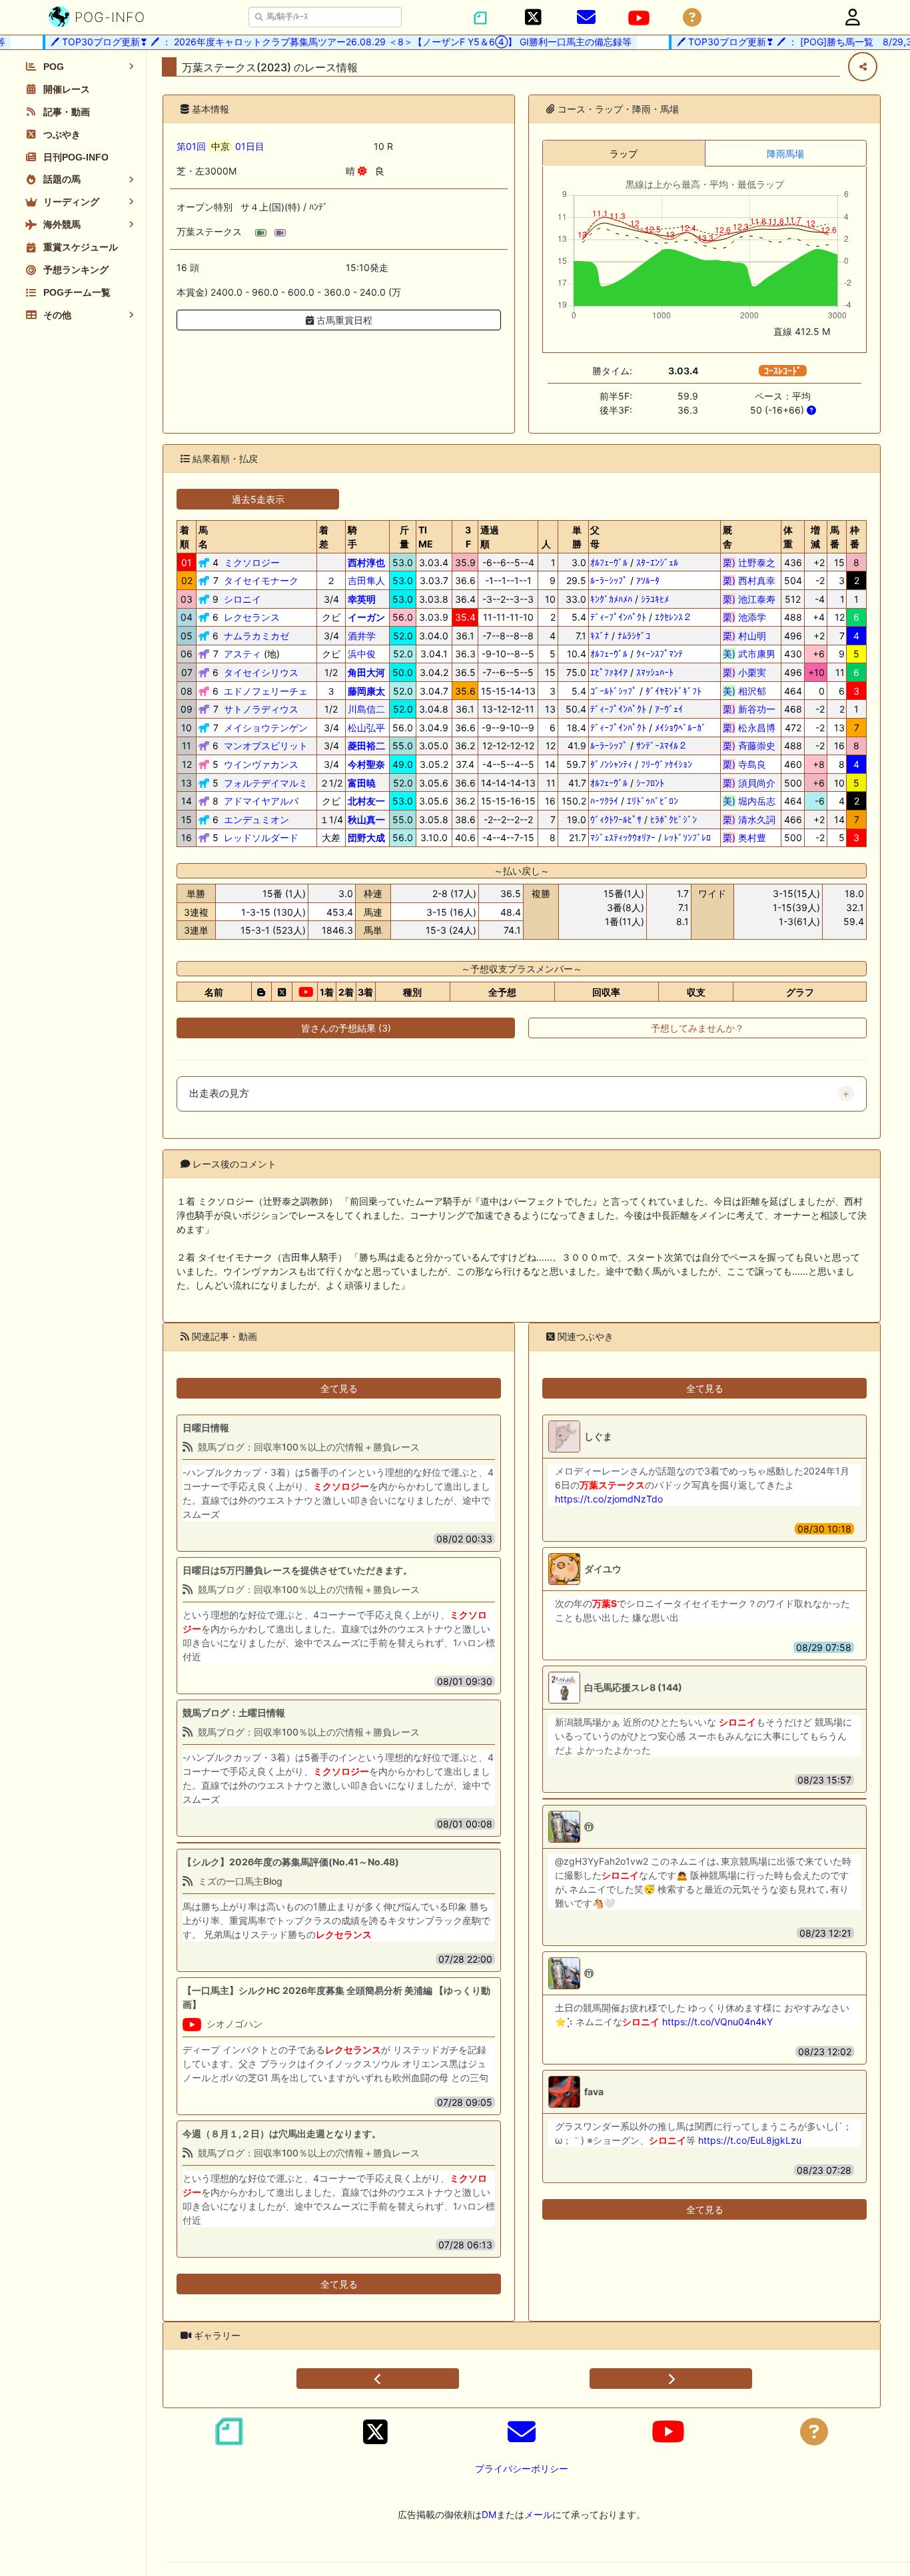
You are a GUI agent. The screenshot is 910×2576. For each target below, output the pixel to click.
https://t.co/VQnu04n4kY (717, 2022)
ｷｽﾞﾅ (600, 636)
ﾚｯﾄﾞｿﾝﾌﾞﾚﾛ (687, 837)
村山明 (749, 636)
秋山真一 (366, 819)
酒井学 (362, 636)
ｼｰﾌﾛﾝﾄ (650, 783)
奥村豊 (749, 837)
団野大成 (366, 837)
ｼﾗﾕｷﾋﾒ (655, 599)
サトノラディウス (261, 709)
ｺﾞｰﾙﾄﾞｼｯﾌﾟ (614, 691)
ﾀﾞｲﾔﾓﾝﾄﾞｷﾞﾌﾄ (674, 691)
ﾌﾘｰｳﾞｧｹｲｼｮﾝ (667, 764)
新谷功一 (749, 709)
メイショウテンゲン (266, 728)
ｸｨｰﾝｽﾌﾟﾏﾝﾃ (660, 654)
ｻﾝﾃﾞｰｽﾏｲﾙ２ (662, 746)
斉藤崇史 (749, 746)
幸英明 (362, 599)
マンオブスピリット (266, 746)
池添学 (749, 617)
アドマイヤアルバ (261, 801)
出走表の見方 (219, 1094)
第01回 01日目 (221, 146)
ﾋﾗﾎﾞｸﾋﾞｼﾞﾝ (674, 819)
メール (538, 2514)
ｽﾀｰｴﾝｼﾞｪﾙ (657, 562)
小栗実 (749, 672)
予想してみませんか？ (697, 1028)
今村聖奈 (366, 764)
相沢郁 (749, 691)
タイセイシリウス (261, 672)
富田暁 (362, 783)
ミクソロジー (252, 562)
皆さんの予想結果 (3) (346, 1028)
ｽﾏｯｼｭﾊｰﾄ (655, 672)
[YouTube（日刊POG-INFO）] (639, 18)
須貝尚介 (749, 783)
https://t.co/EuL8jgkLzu (750, 2140)
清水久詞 (749, 819)
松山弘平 (366, 728)
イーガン (366, 617)
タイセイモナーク (261, 580)
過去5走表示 (258, 499)
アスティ (242, 654)
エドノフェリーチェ (266, 691)
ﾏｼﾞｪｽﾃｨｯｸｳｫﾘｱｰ (623, 837)
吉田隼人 (366, 580)
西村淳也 (366, 562)
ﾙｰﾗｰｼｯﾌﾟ (609, 580)
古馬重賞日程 (343, 320)
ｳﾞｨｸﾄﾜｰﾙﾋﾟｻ (616, 819)
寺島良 (749, 764)
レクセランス (252, 617)
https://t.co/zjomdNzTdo (609, 1499)
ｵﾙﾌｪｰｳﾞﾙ (609, 562)
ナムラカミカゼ (256, 636)
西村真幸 (749, 580)
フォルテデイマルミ (266, 783)
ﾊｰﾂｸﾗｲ (604, 801)
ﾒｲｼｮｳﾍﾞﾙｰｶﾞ (681, 728)
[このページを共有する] (863, 67)
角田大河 (366, 672)
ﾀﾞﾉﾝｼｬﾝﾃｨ (611, 764)
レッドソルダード (261, 837)
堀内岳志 (749, 801)
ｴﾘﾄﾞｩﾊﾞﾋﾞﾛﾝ (653, 801)
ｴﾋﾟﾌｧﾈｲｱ (609, 672)
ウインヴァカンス (261, 764)
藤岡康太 (366, 691)
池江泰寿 (749, 599)
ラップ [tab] (624, 154)
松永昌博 (749, 728)
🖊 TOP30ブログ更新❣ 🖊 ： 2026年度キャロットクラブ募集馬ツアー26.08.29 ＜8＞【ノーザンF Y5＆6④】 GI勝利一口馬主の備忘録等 (316, 42)
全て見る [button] (339, 1388)
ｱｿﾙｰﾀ (648, 580)
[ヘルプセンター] (692, 18)
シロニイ (242, 599)
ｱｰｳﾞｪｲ (669, 709)
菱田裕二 (366, 746)
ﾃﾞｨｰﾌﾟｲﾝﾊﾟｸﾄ (618, 617)
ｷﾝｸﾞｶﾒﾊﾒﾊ (611, 599)
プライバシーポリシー (522, 2468)
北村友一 (366, 801)
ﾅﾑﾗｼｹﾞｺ (634, 636)
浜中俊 (362, 654)
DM (489, 2514)
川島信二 (366, 709)
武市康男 (749, 654)
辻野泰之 (749, 562)
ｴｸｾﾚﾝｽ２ (674, 617)
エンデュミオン (256, 819)
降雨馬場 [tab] (785, 154)
